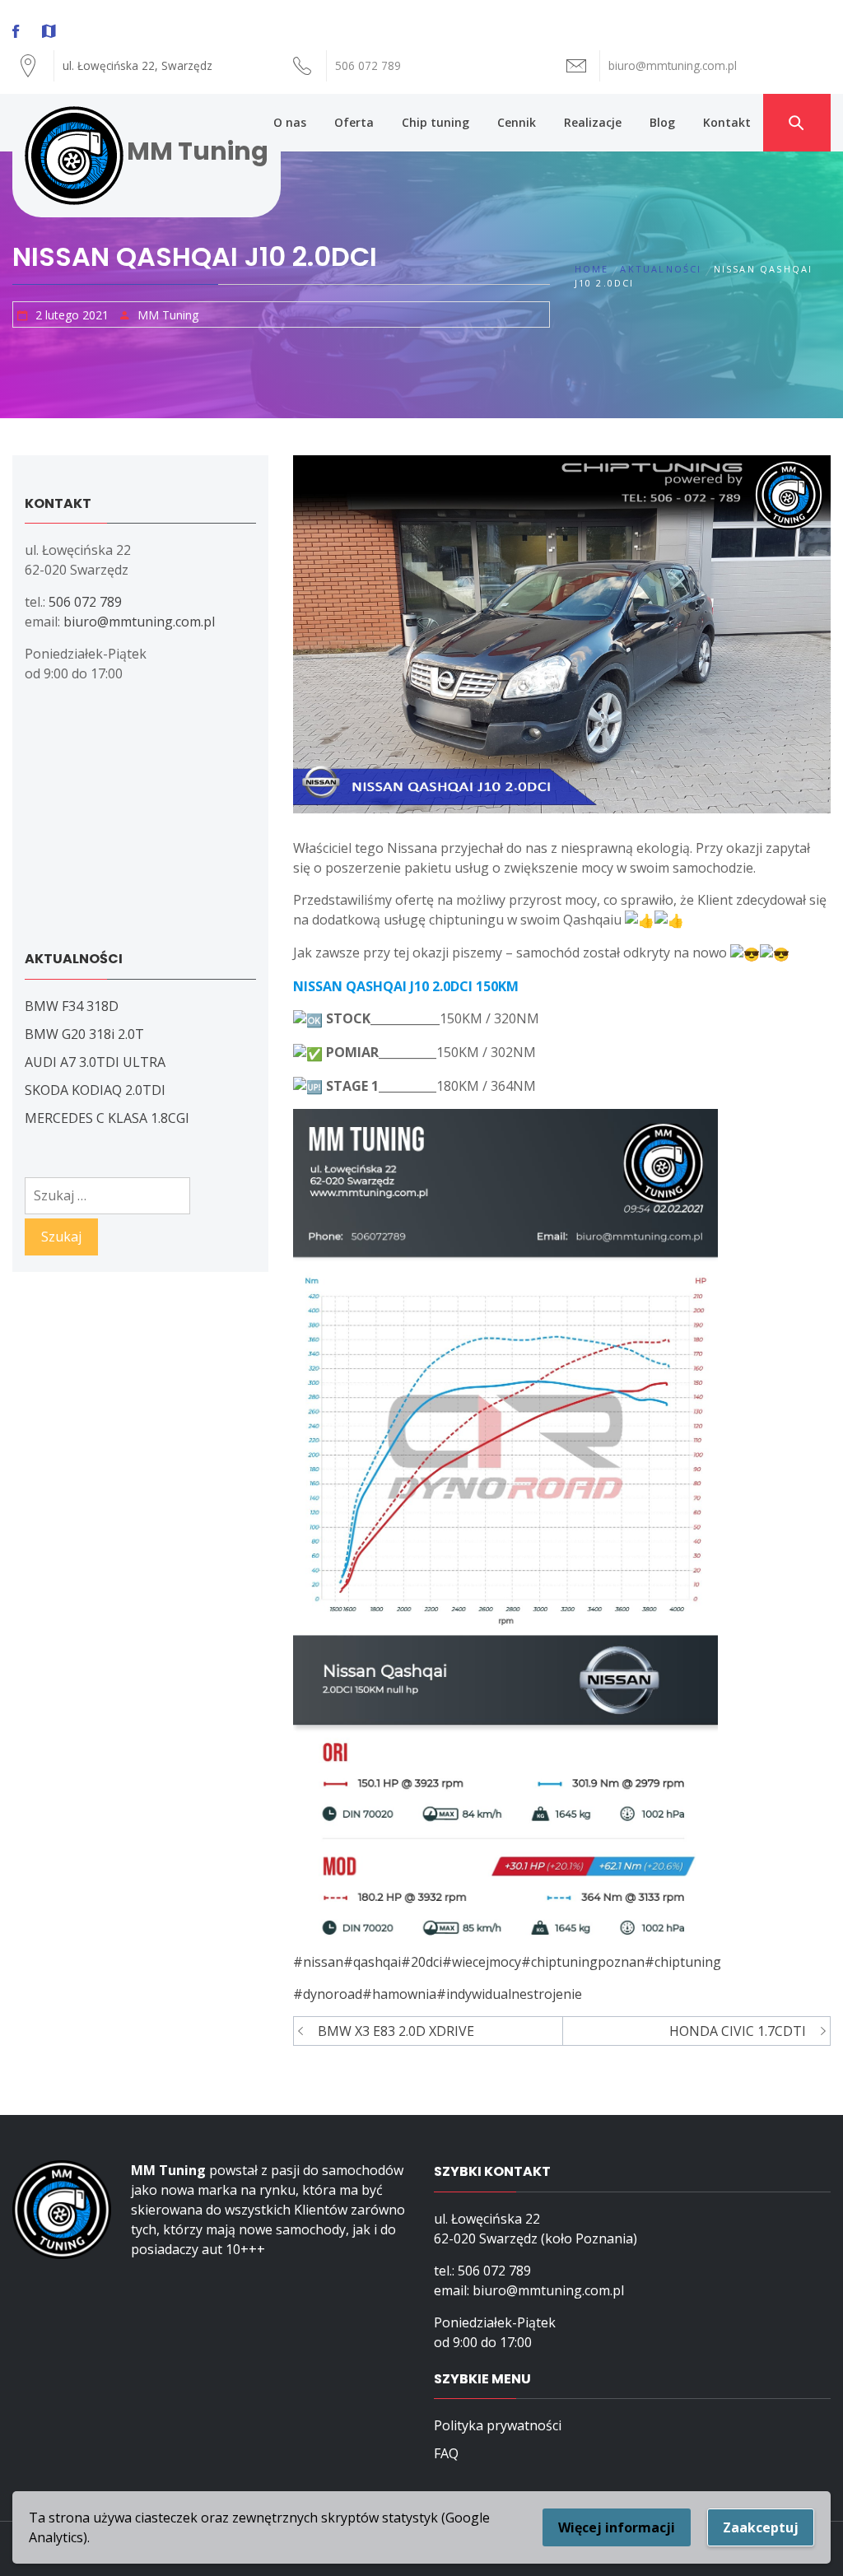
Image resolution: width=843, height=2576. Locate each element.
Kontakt (727, 122)
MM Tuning (198, 151)
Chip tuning (435, 122)
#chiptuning (683, 1962)
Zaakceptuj (761, 2527)
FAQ (446, 2453)
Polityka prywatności (498, 2425)
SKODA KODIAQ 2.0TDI (95, 1090)
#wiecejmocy (482, 1962)
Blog (662, 122)
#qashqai (372, 1962)
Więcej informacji (617, 2527)
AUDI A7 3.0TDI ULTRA (95, 1062)
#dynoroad (328, 1994)
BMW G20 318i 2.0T (84, 1034)
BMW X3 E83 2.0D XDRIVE (396, 2031)
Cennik (517, 122)
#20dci (421, 1962)
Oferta (354, 122)
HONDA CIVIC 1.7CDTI (738, 2031)
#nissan (318, 1962)
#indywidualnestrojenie (509, 1994)
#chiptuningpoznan (583, 1962)
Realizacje (593, 122)
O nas (290, 122)
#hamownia (399, 1994)
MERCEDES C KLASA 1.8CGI (107, 1118)
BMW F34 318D (72, 1006)
